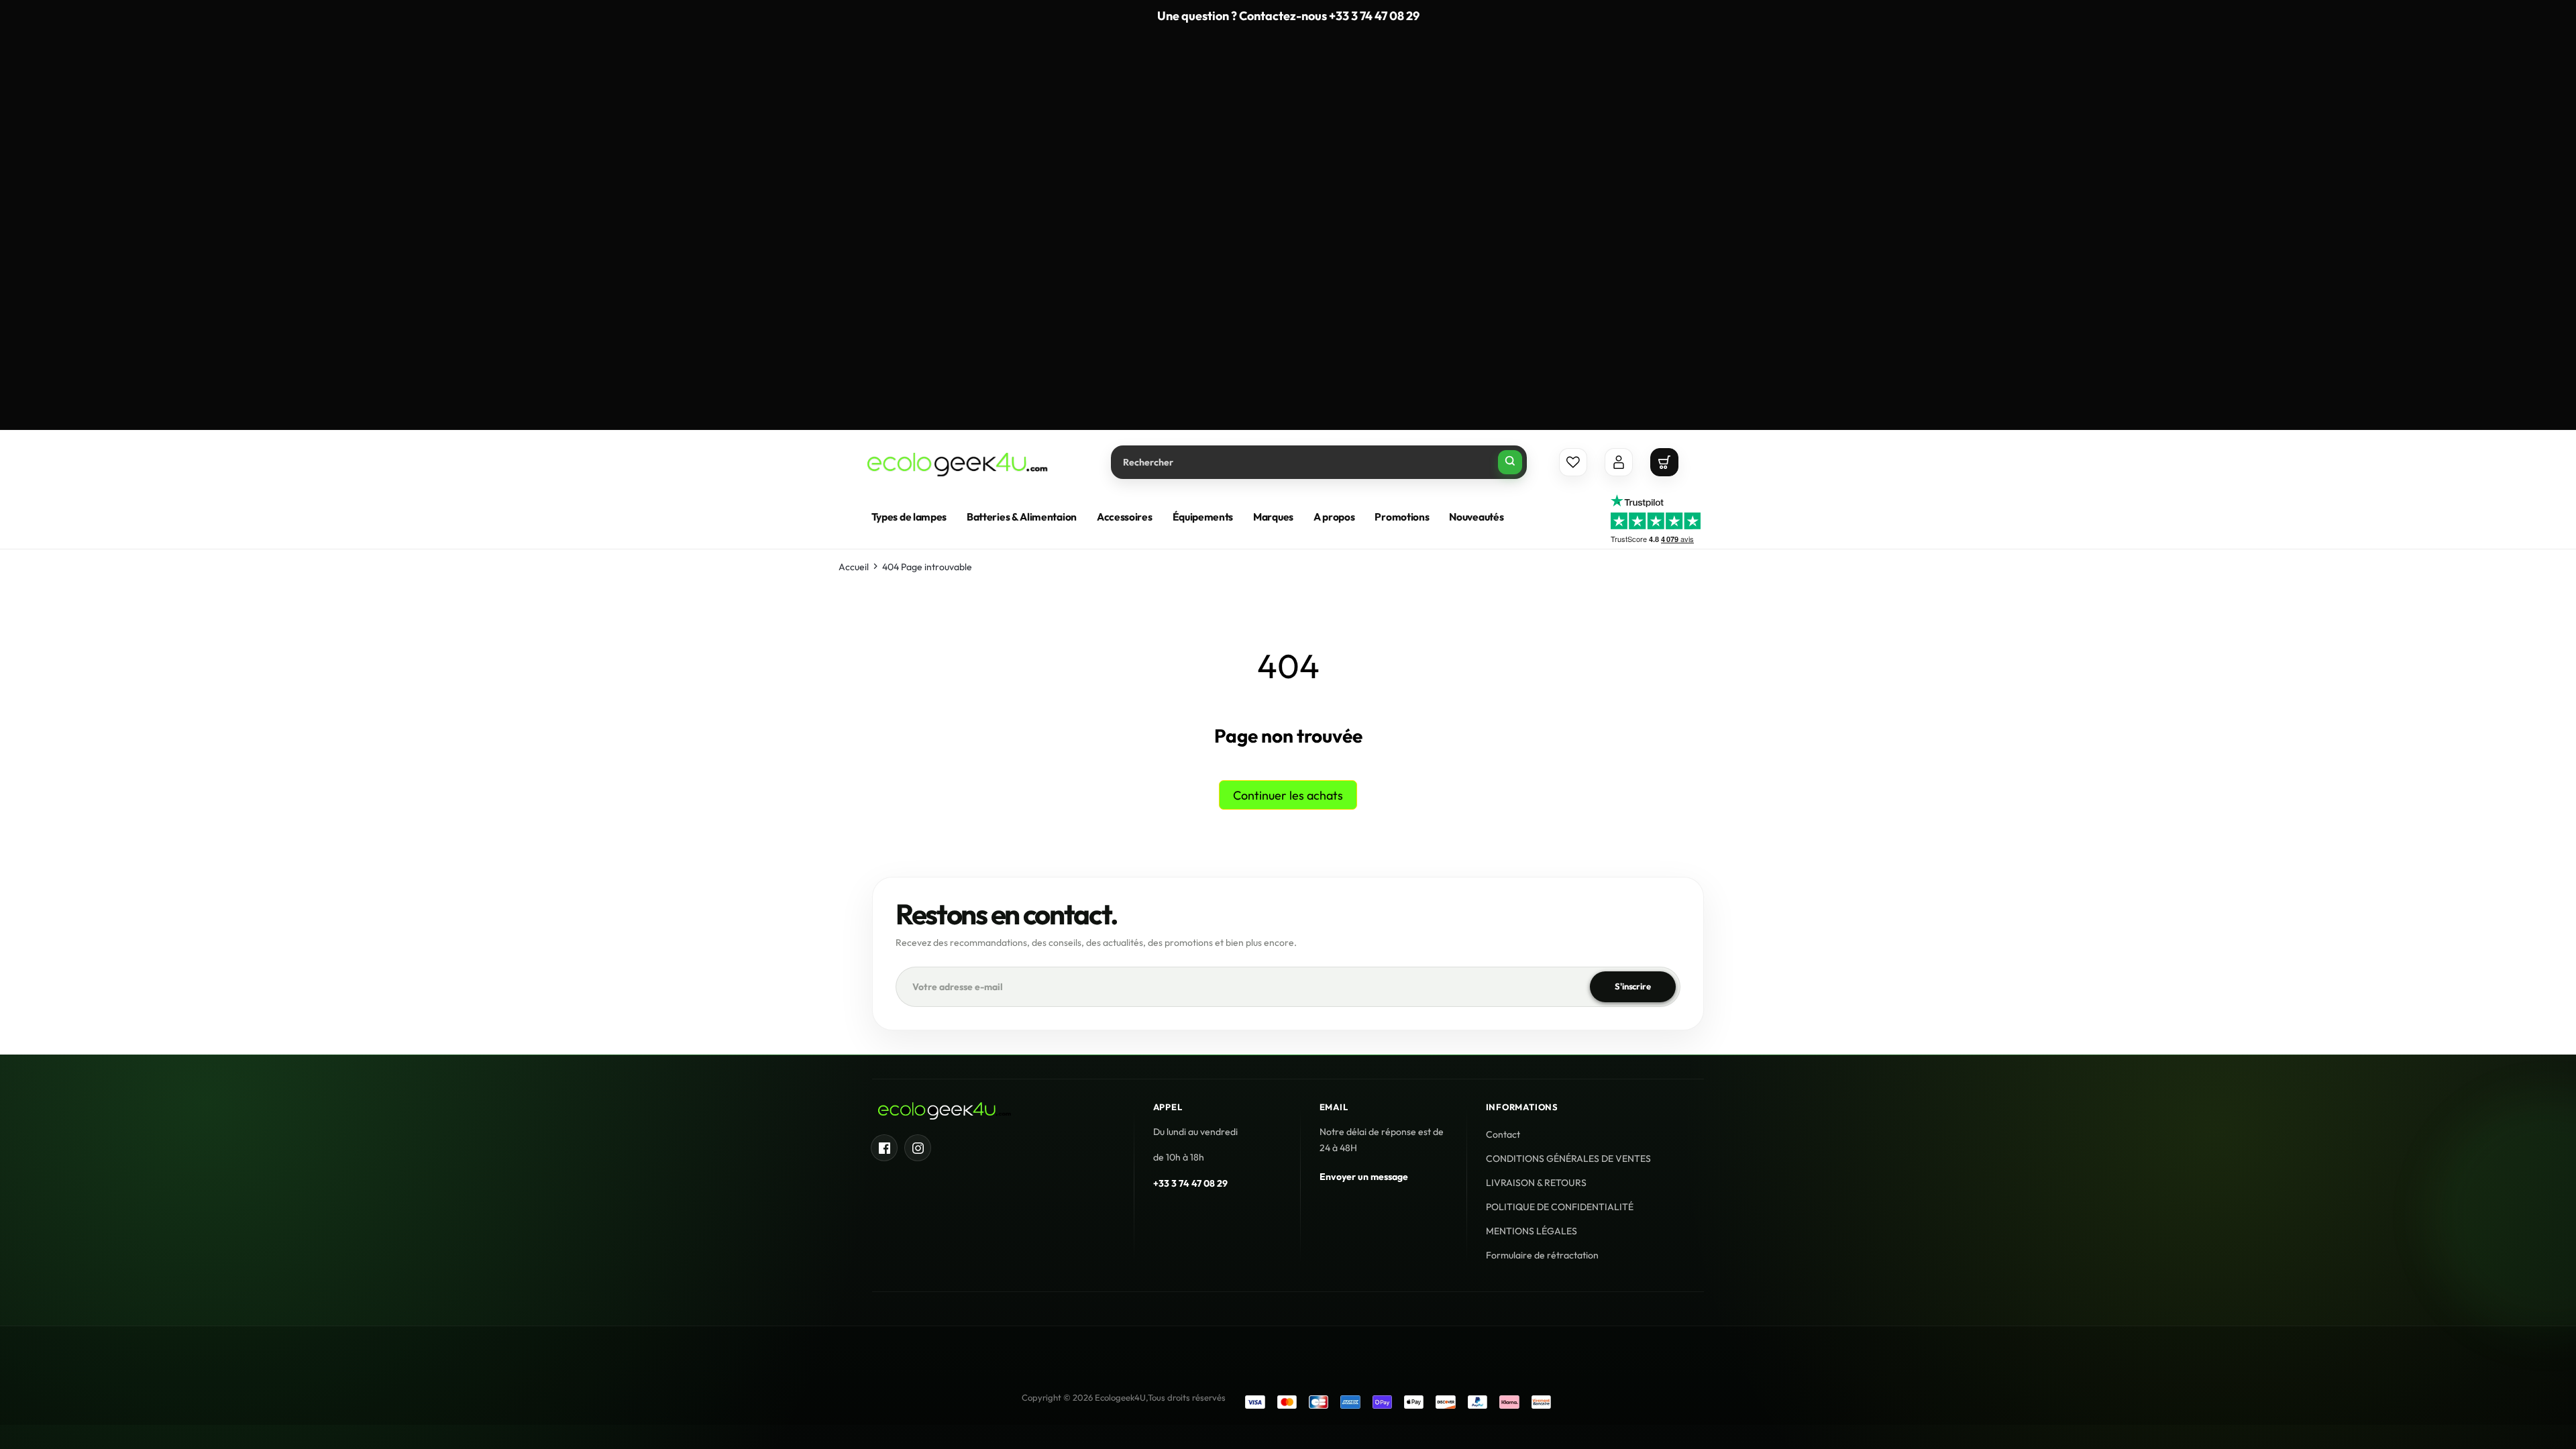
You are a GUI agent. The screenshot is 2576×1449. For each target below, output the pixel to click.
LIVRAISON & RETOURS (1536, 1183)
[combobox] (1319, 462)
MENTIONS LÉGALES (1532, 1231)
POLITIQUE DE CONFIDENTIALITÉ (1560, 1207)
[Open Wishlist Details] (1573, 462)
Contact (1503, 1134)
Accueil (854, 567)
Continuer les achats (1288, 795)
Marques (1273, 517)
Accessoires (1125, 517)
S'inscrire (1633, 986)
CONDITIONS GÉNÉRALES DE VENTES (1568, 1159)
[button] (1664, 462)
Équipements (1203, 517)
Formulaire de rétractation (1542, 1255)
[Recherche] (1510, 462)
